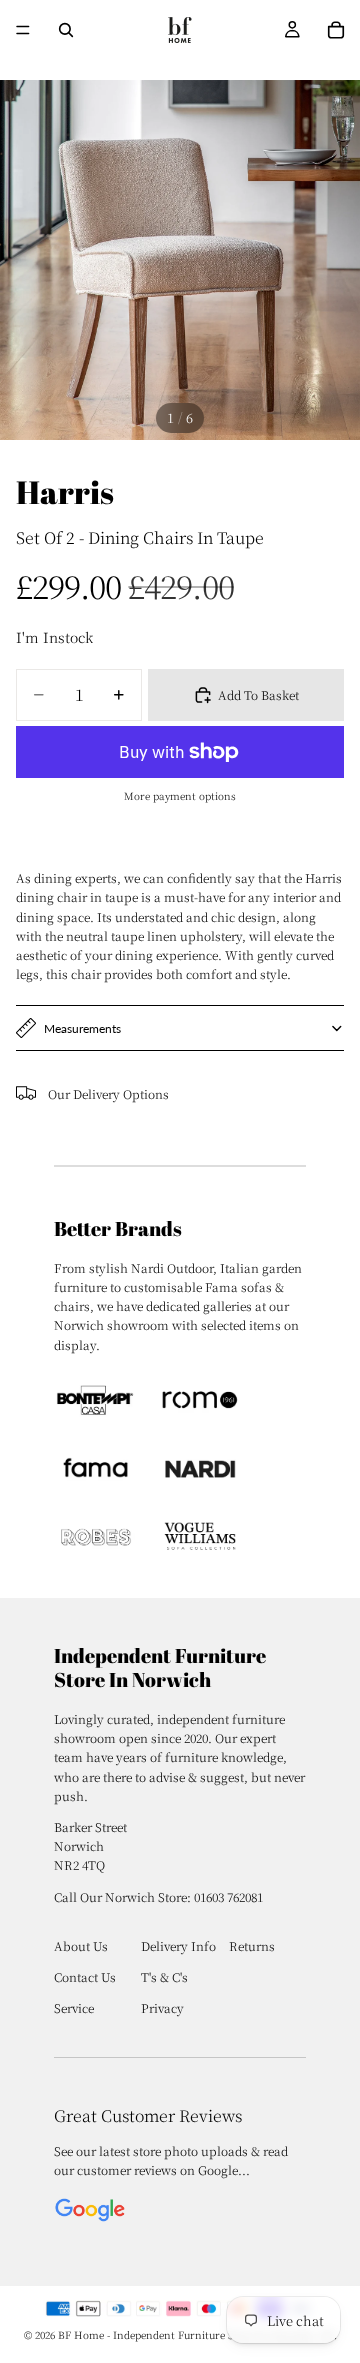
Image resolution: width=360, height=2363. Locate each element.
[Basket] (336, 30)
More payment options (180, 795)
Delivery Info (178, 1945)
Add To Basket (258, 694)
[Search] (66, 30)
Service (74, 2007)
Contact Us (85, 1976)
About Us (81, 1945)
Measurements (82, 1028)
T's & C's (164, 1976)
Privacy (162, 2007)
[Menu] (23, 30)
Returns (252, 1945)
